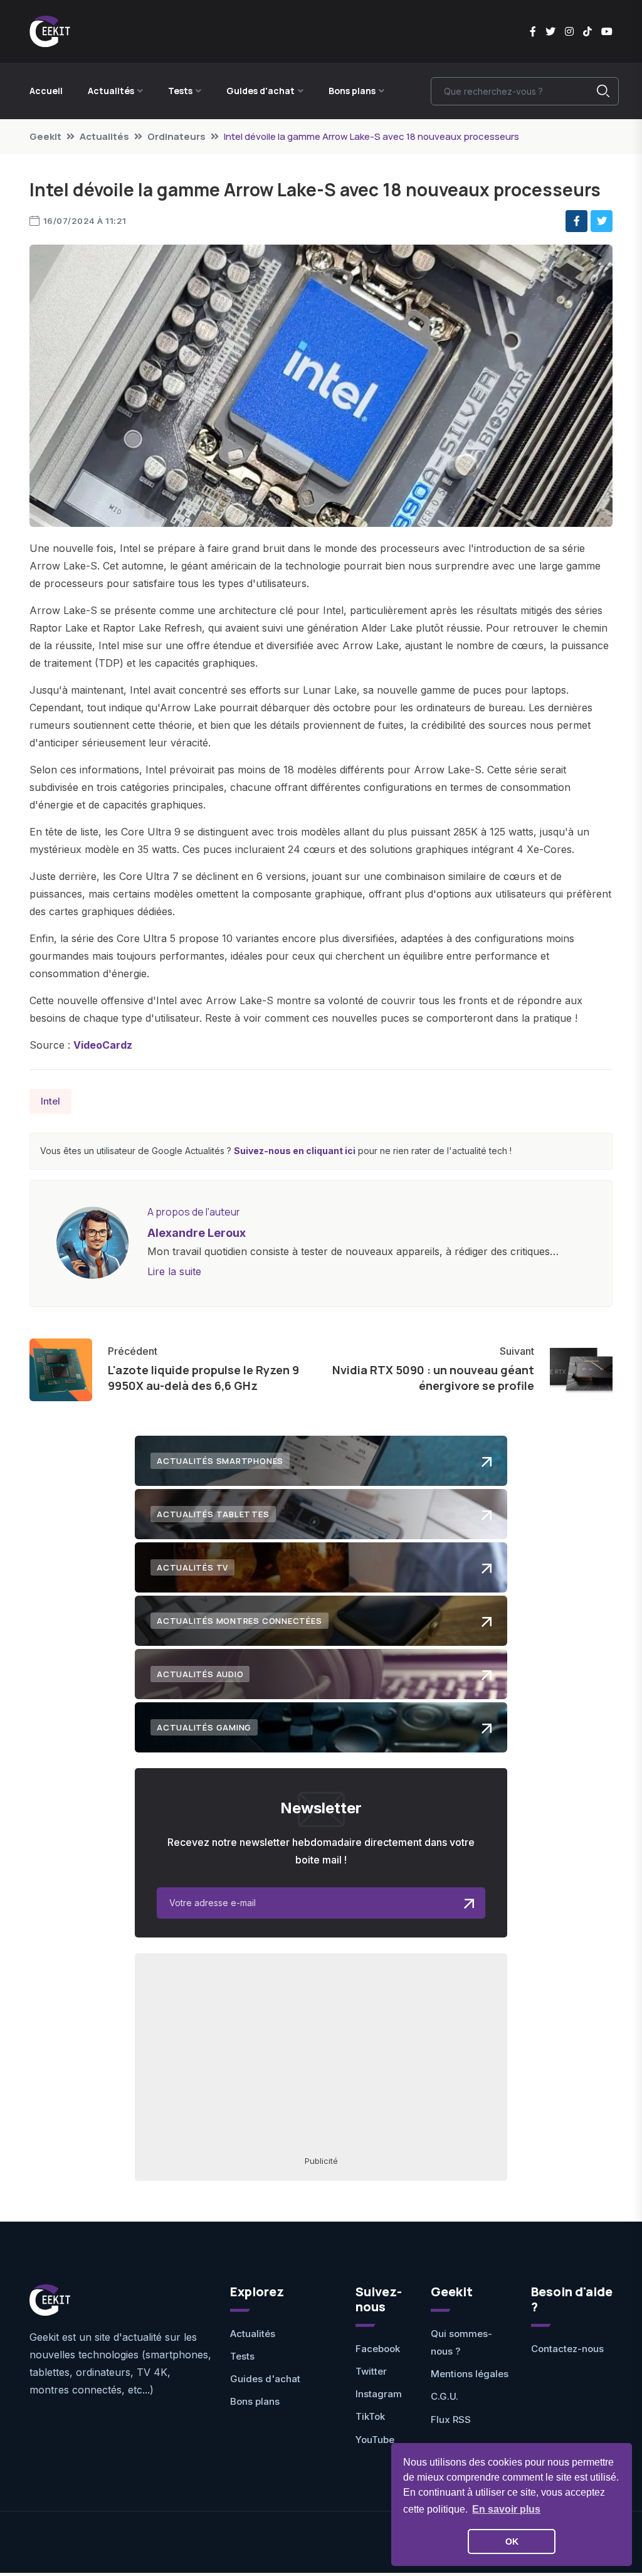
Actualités (104, 136)
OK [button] (512, 2542)
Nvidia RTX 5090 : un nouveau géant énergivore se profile (433, 1378)
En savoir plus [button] (506, 2509)
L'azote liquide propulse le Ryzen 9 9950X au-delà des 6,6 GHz (203, 1378)
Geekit (45, 136)
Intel (50, 1101)
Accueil (46, 91)
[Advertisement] (321, 2054)
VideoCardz (103, 1045)
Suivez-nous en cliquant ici (295, 1151)
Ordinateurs (176, 136)
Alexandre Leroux (197, 1233)
